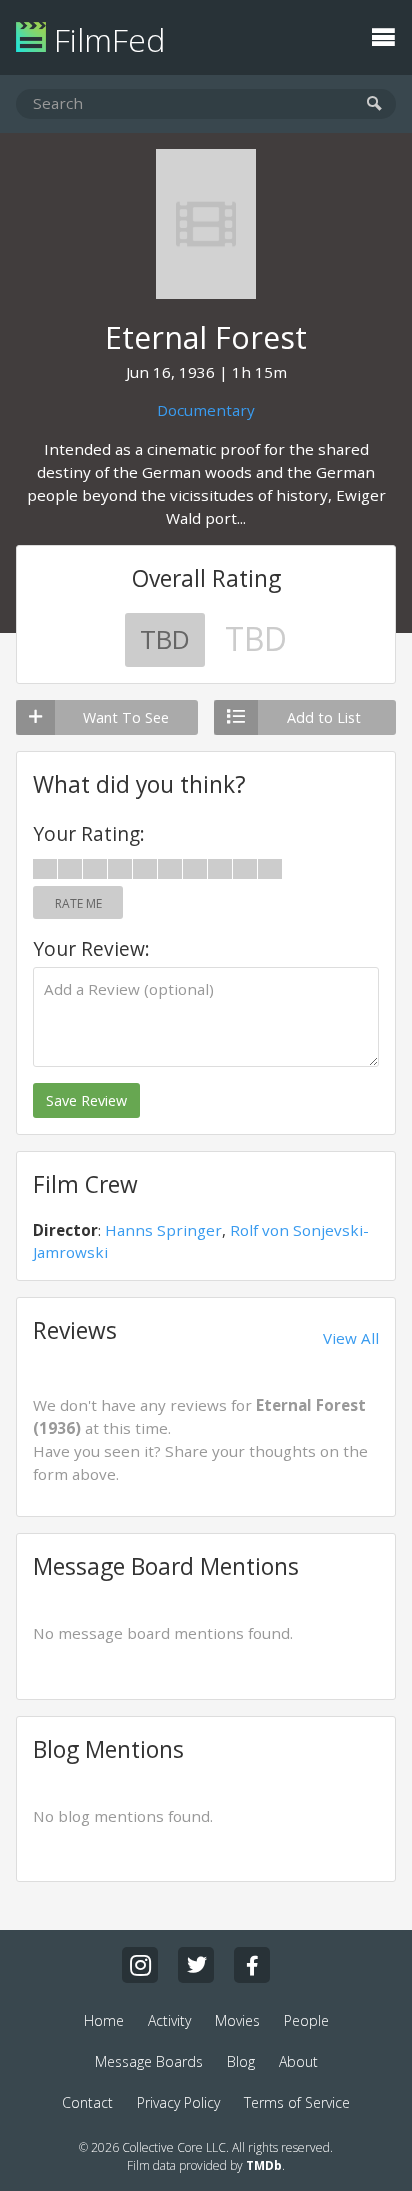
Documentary (206, 410)
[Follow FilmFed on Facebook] (252, 1965)
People (306, 2020)
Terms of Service (297, 2102)
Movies (237, 2020)
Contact (87, 2102)
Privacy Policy (178, 2102)
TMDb (264, 2165)
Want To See (126, 717)
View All (351, 1338)
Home (104, 2020)
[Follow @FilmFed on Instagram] (140, 1965)
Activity (169, 2020)
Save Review (86, 1100)
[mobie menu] (383, 35)
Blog (241, 2061)
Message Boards (149, 2061)
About (298, 2061)
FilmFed (105, 39)
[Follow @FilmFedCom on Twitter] (196, 1965)
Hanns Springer (163, 1230)
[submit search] (374, 104)
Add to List (324, 717)
